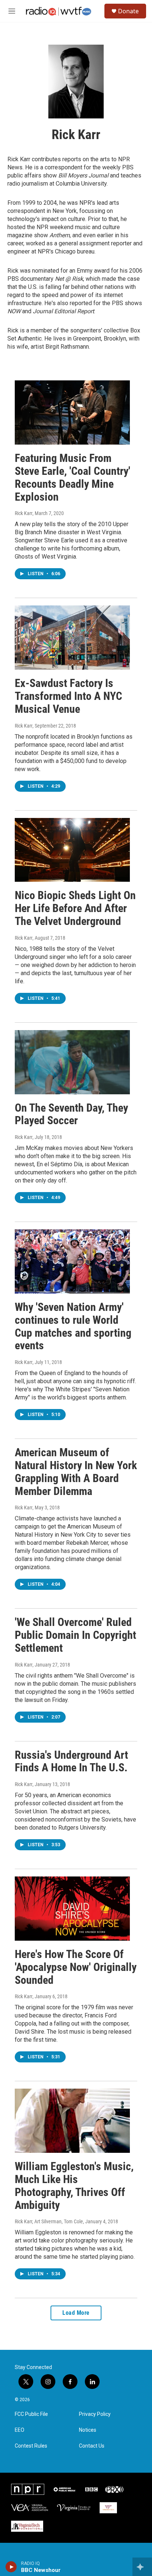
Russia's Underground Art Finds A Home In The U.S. (71, 1761)
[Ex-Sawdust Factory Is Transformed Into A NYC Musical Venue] (72, 638)
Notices (88, 2430)
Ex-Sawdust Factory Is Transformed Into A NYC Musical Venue (68, 696)
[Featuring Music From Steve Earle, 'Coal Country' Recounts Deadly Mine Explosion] (72, 412)
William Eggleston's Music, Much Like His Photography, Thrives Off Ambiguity (74, 2185)
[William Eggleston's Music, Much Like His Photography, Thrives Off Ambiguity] (72, 2121)
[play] (11, 2567)
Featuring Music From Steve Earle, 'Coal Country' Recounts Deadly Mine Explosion (72, 477)
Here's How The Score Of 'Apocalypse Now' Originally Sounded (76, 1967)
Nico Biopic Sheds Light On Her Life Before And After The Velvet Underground (75, 908)
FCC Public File (31, 2414)
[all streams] (142, 2567)
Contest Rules (31, 2446)
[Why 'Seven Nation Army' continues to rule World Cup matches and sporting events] (72, 1261)
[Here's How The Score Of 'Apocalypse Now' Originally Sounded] (72, 1909)
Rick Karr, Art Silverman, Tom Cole (49, 2221)
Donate (128, 11)
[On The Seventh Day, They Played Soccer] (72, 1062)
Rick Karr (24, 513)
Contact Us (92, 2446)
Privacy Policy (95, 2414)
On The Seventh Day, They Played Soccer (71, 1114)
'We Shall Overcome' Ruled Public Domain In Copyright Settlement (75, 1635)
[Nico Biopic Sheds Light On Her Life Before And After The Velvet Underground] (72, 850)
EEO (20, 2430)
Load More (76, 2313)
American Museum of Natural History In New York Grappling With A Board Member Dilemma (76, 1472)
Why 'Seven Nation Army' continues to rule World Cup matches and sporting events (73, 1326)
